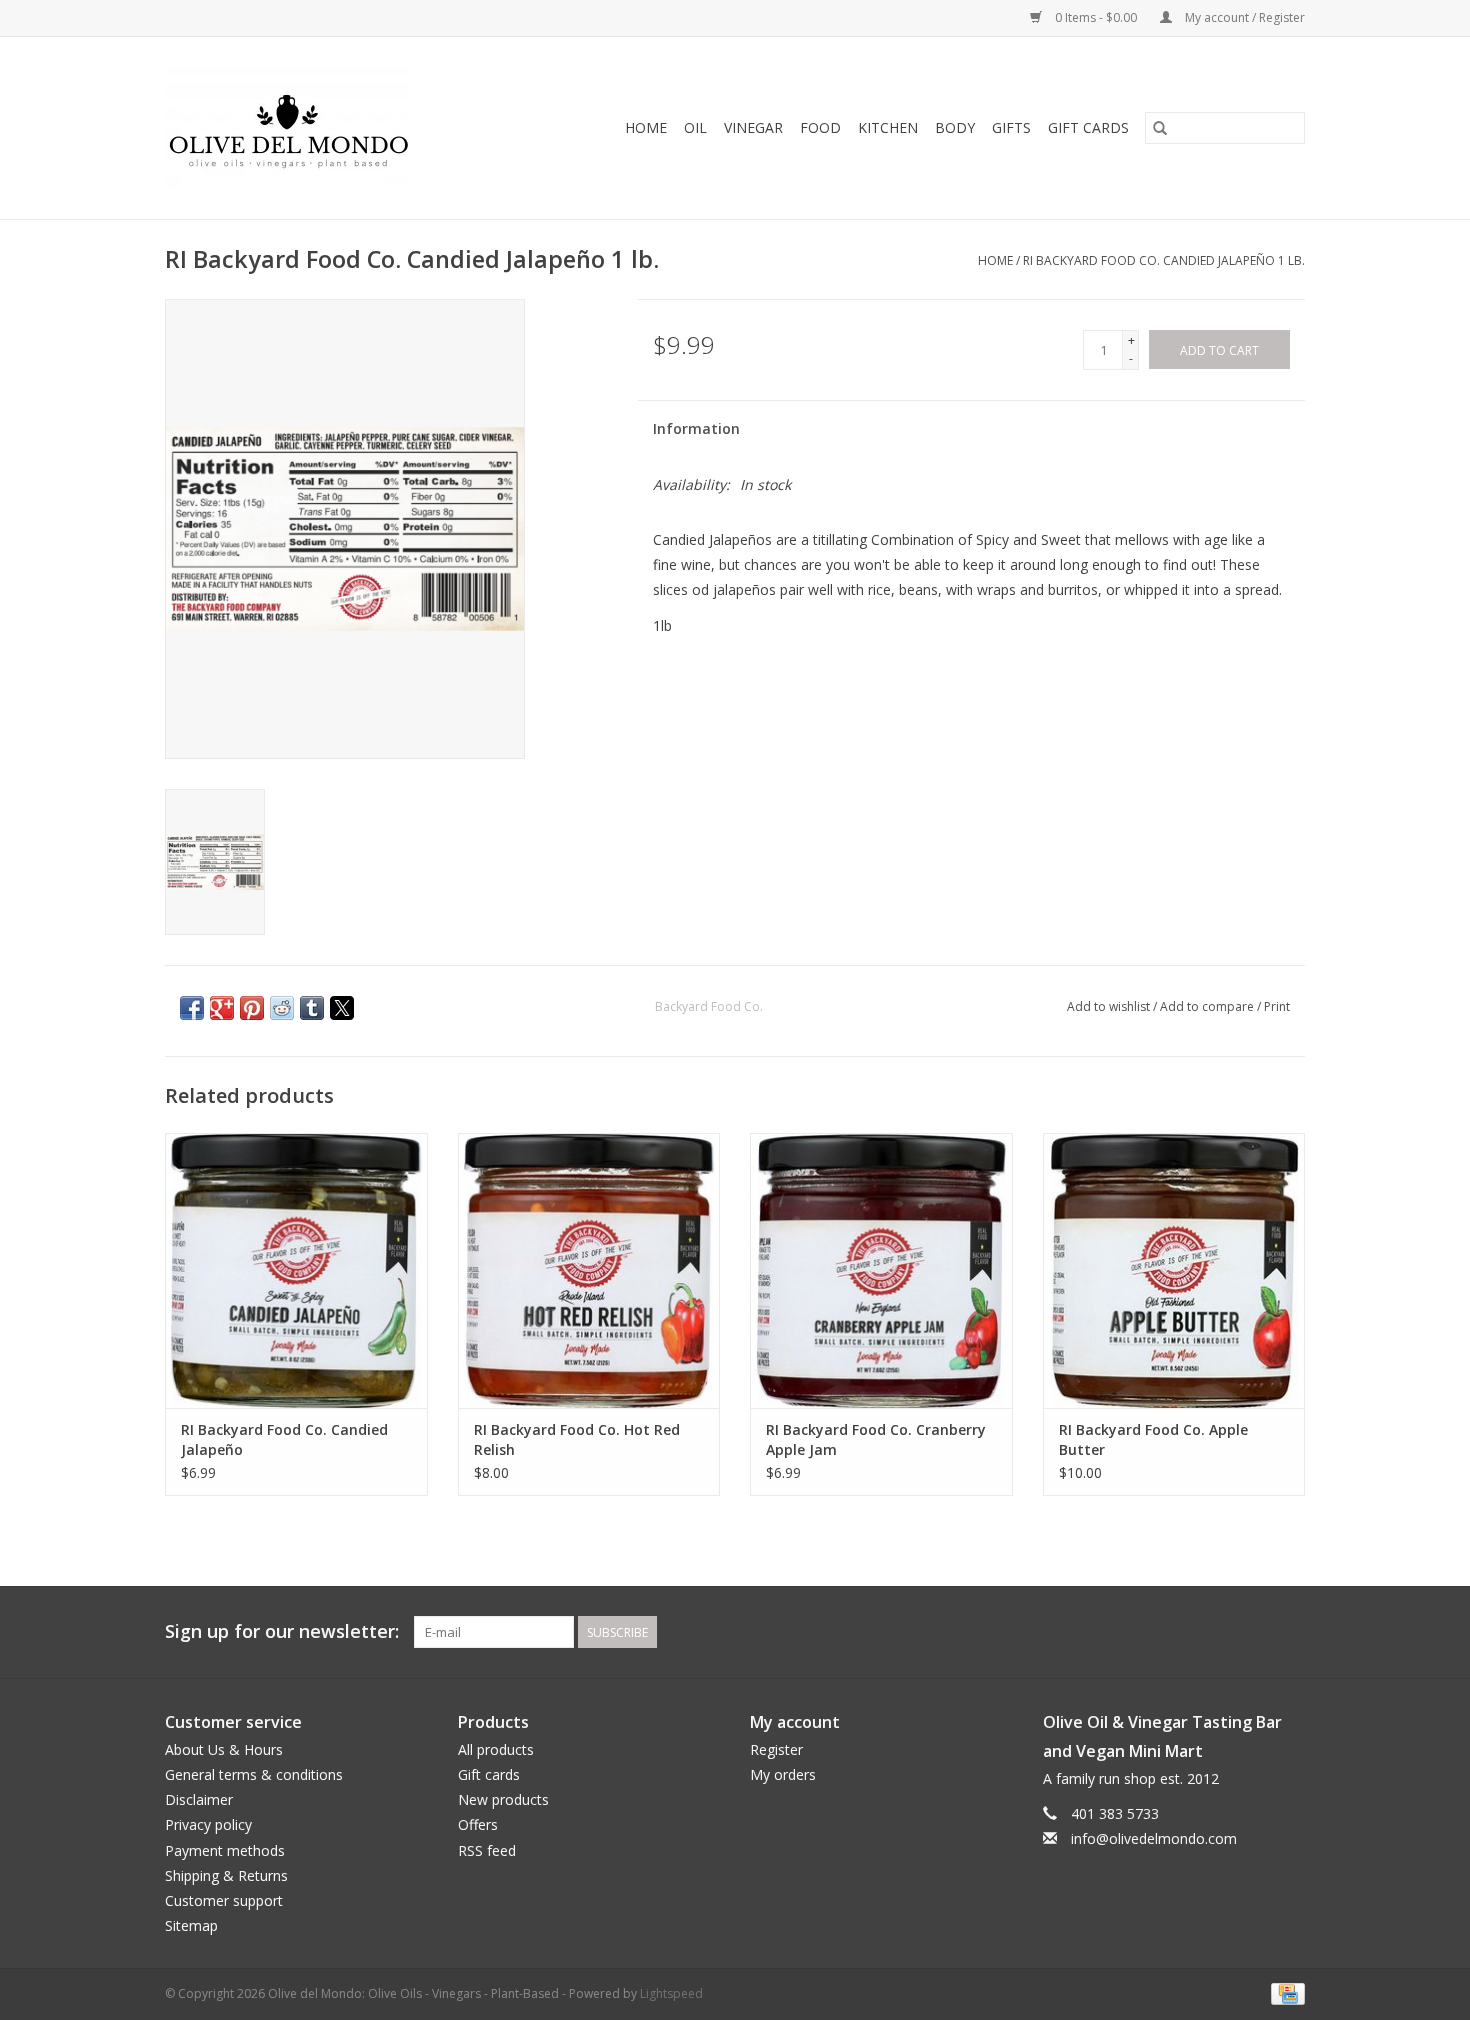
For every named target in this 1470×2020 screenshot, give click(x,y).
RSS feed (487, 1850)
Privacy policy (208, 1824)
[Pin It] (252, 1008)
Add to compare (1208, 1006)
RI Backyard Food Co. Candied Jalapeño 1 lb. (1164, 260)
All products (496, 1749)
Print (1277, 1006)
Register (776, 1749)
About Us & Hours (224, 1749)
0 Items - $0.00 (1096, 17)
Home (646, 127)
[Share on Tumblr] (312, 1008)
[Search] (1160, 128)
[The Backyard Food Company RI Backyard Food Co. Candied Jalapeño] (296, 1270)
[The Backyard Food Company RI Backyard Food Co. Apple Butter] (1174, 1270)
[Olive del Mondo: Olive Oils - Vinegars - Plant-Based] (315, 128)
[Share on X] (342, 1008)
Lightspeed (671, 1993)
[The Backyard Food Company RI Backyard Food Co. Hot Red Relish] (589, 1270)
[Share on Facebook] (192, 1008)
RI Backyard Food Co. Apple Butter (1153, 1439)
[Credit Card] (1284, 1993)
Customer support (224, 1900)
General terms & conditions (254, 1774)
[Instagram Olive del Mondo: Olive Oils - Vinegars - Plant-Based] (1289, 1632)
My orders (783, 1774)
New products (503, 1799)
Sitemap (191, 1925)
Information (696, 428)
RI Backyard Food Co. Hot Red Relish (577, 1439)
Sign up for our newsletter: (282, 1631)
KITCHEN (888, 127)
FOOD (820, 127)
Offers (478, 1824)
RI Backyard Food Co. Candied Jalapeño (284, 1439)
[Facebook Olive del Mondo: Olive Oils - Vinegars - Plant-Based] (1253, 1632)
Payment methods (225, 1850)
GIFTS (1011, 127)
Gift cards (1088, 127)
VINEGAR (753, 127)
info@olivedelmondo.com (1154, 1838)
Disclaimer (199, 1799)
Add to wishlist (1110, 1006)
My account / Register (1243, 17)
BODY (955, 127)
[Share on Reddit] (282, 1008)
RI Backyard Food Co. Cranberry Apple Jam (876, 1439)
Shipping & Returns (226, 1875)
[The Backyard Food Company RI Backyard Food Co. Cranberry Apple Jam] (881, 1270)
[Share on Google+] (222, 1008)
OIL (695, 127)
